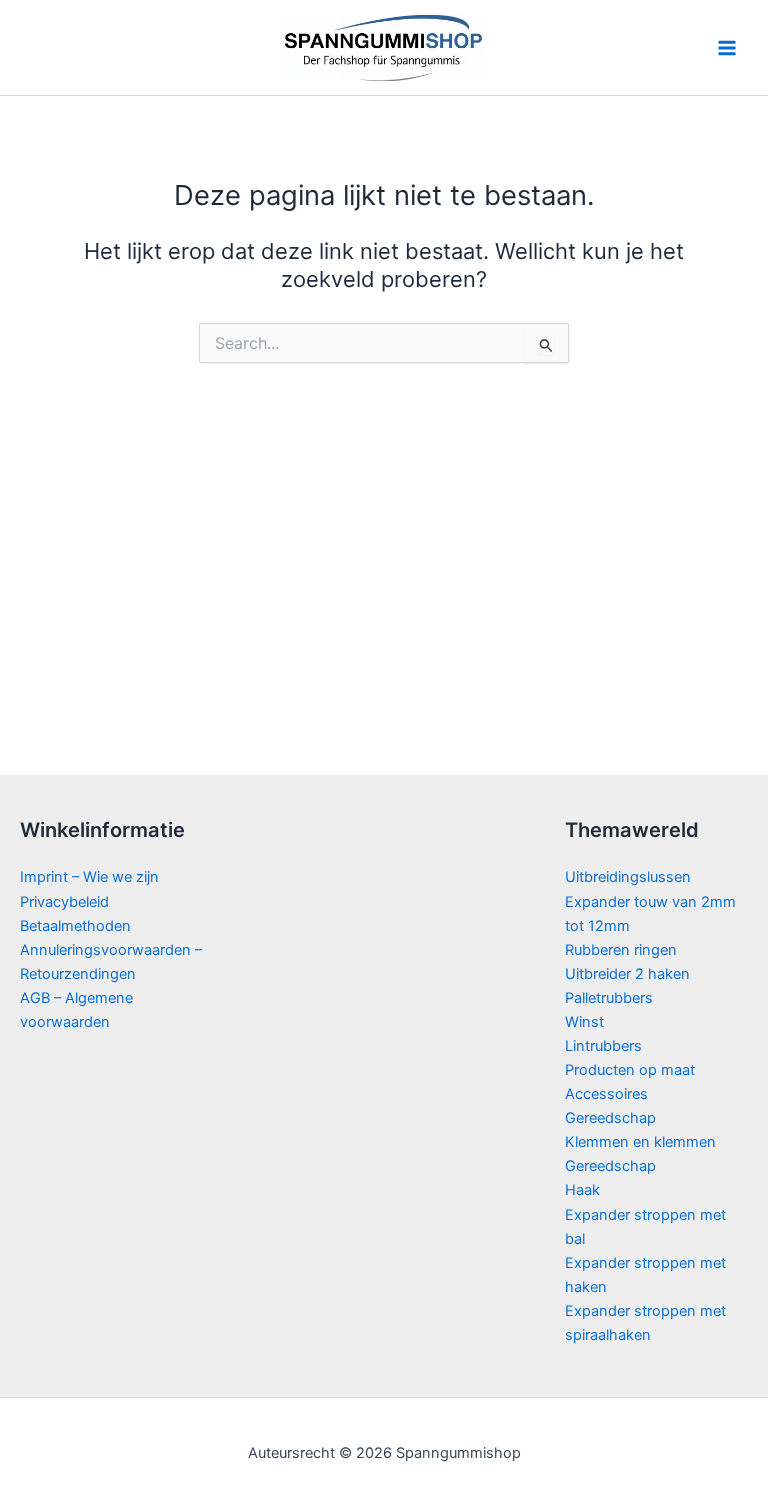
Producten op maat (630, 1070)
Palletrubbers (609, 998)
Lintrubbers (603, 1046)
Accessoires (606, 1094)
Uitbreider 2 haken (627, 974)
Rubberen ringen (621, 950)
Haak (582, 1190)
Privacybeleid (64, 902)
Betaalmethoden (75, 926)
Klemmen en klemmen (640, 1142)
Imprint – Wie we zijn (89, 877)
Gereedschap (610, 1118)
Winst (584, 1022)
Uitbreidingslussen (628, 877)
